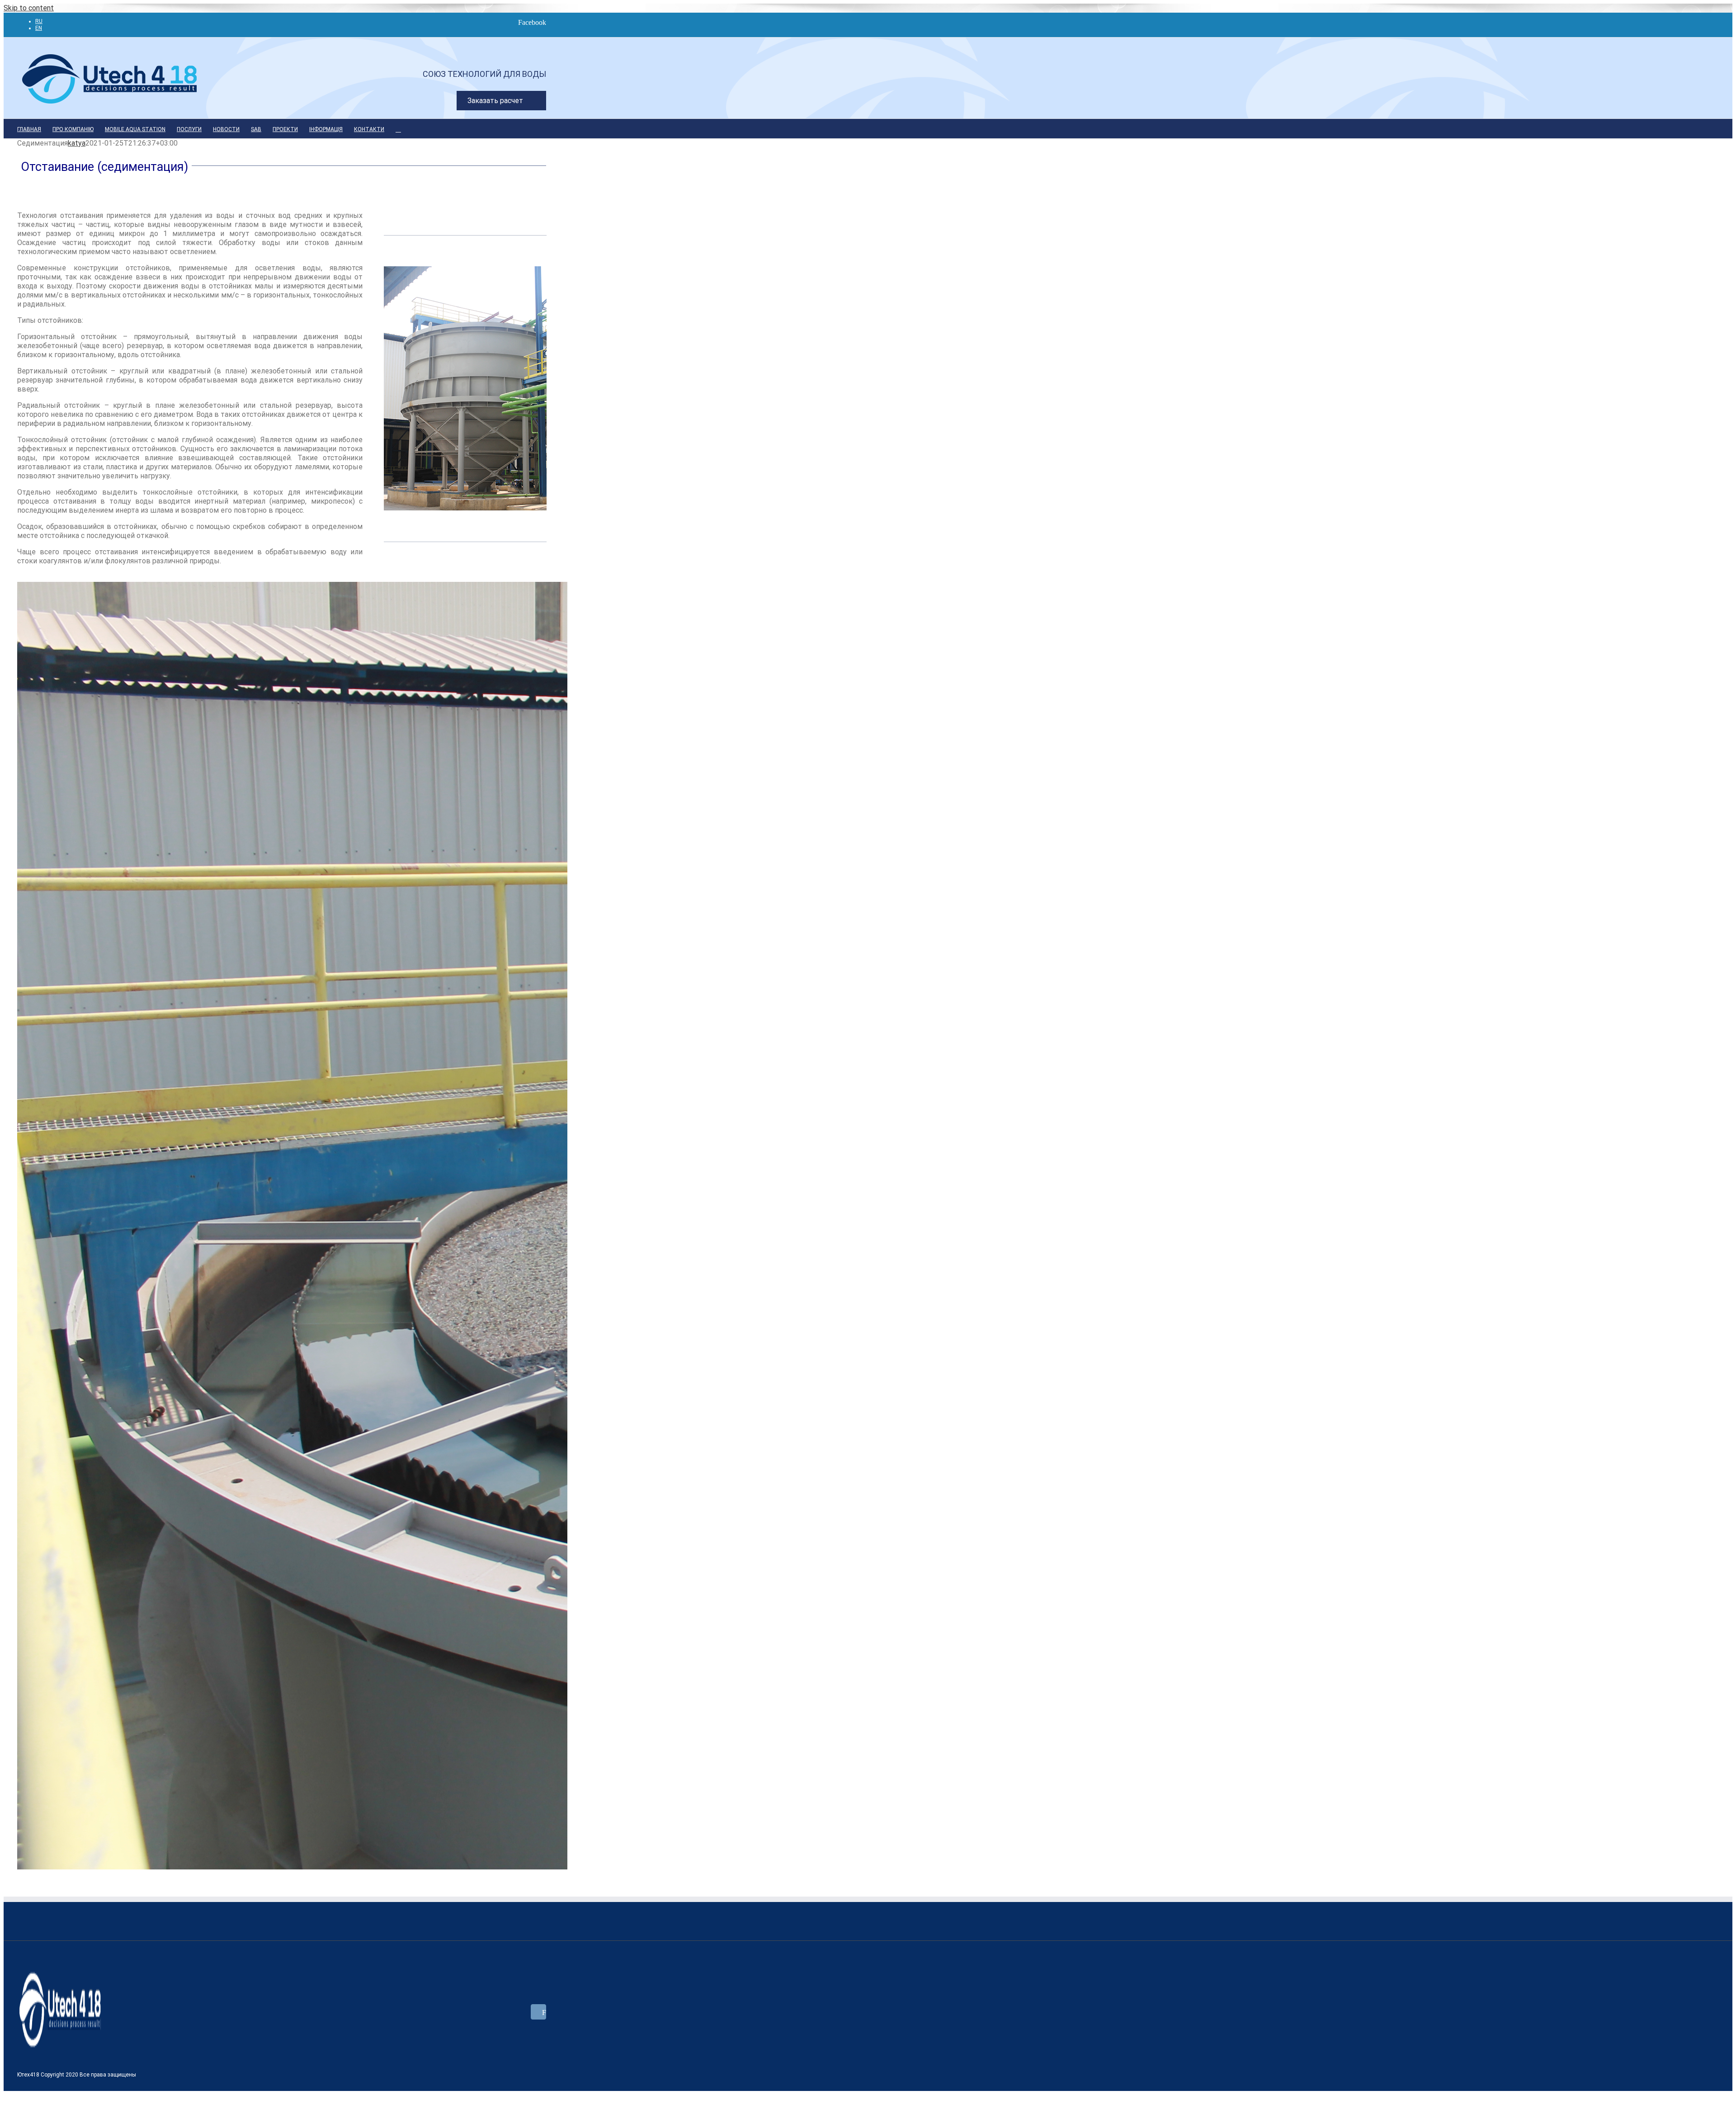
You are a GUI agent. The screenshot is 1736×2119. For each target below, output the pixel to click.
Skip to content (29, 8)
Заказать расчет (495, 101)
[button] (398, 129)
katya (77, 143)
